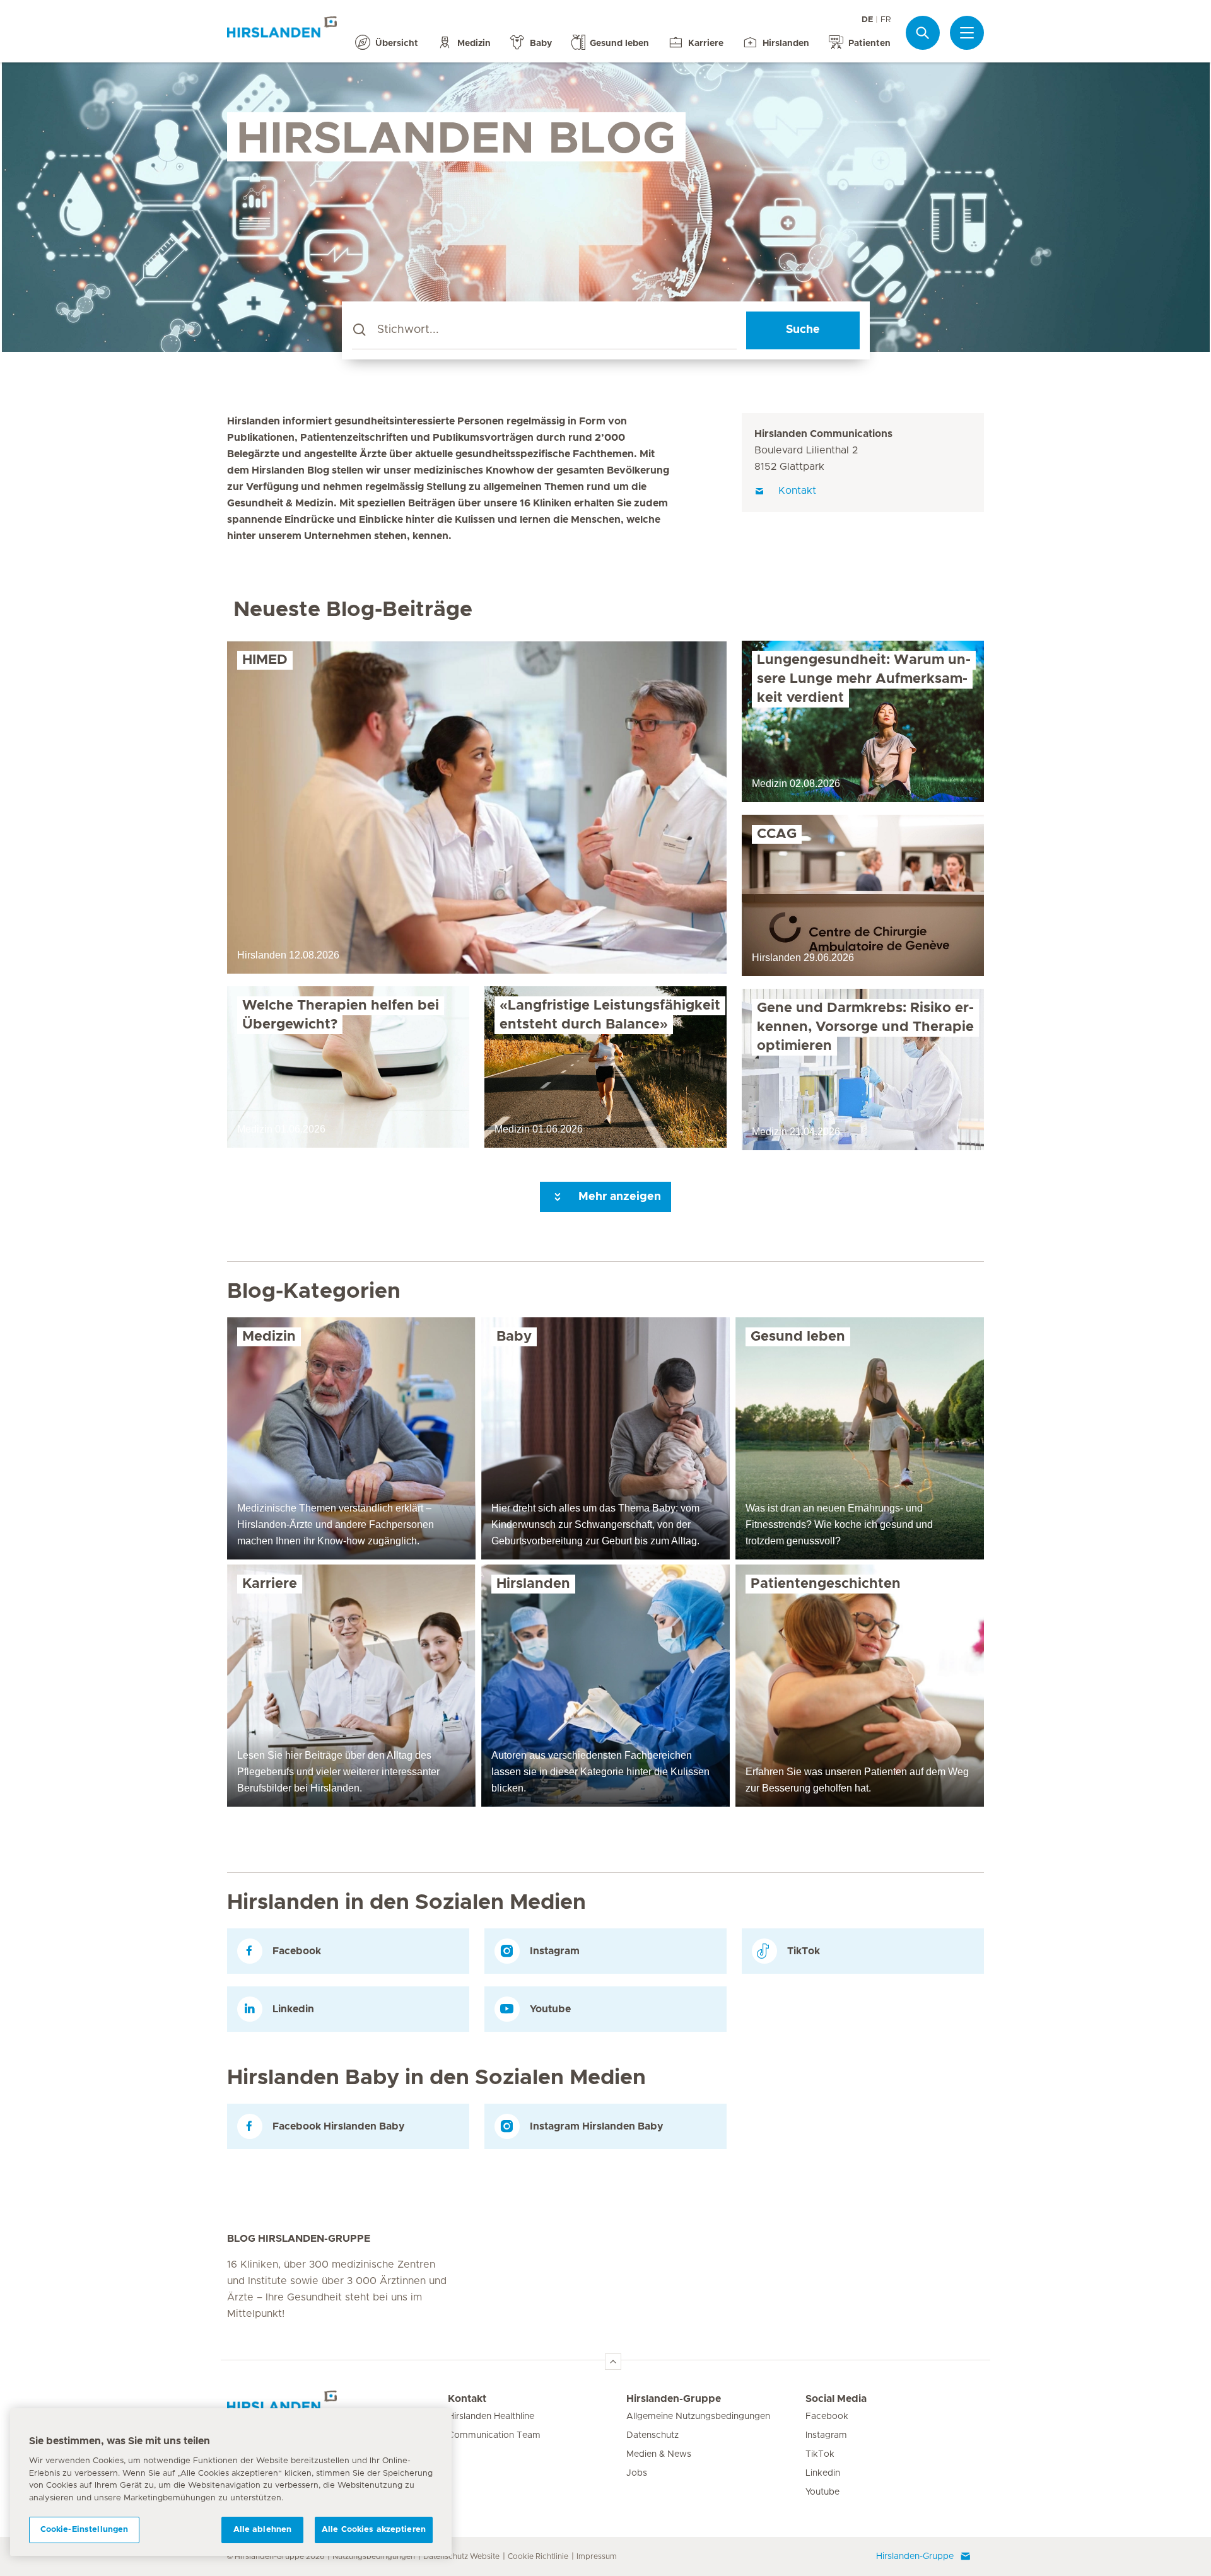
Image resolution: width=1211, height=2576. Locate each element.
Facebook (827, 2416)
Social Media (836, 2399)
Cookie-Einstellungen (85, 2530)
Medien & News (659, 2454)
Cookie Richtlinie (538, 2556)
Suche (803, 330)
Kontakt (467, 2399)
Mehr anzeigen (618, 1197)
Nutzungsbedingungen (374, 2556)
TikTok (820, 2454)
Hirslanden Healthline (491, 2416)
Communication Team (494, 2435)
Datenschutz (652, 2435)
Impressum (597, 2556)
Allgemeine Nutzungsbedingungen (698, 2416)
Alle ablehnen (263, 2530)
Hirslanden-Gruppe (674, 2399)
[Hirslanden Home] (337, 2406)
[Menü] (967, 33)
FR (886, 20)
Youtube (822, 2492)
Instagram (826, 2435)
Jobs (637, 2473)
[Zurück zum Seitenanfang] (613, 2362)
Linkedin (823, 2473)
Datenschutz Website (461, 2556)
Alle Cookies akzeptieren (374, 2530)
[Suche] (923, 32)
